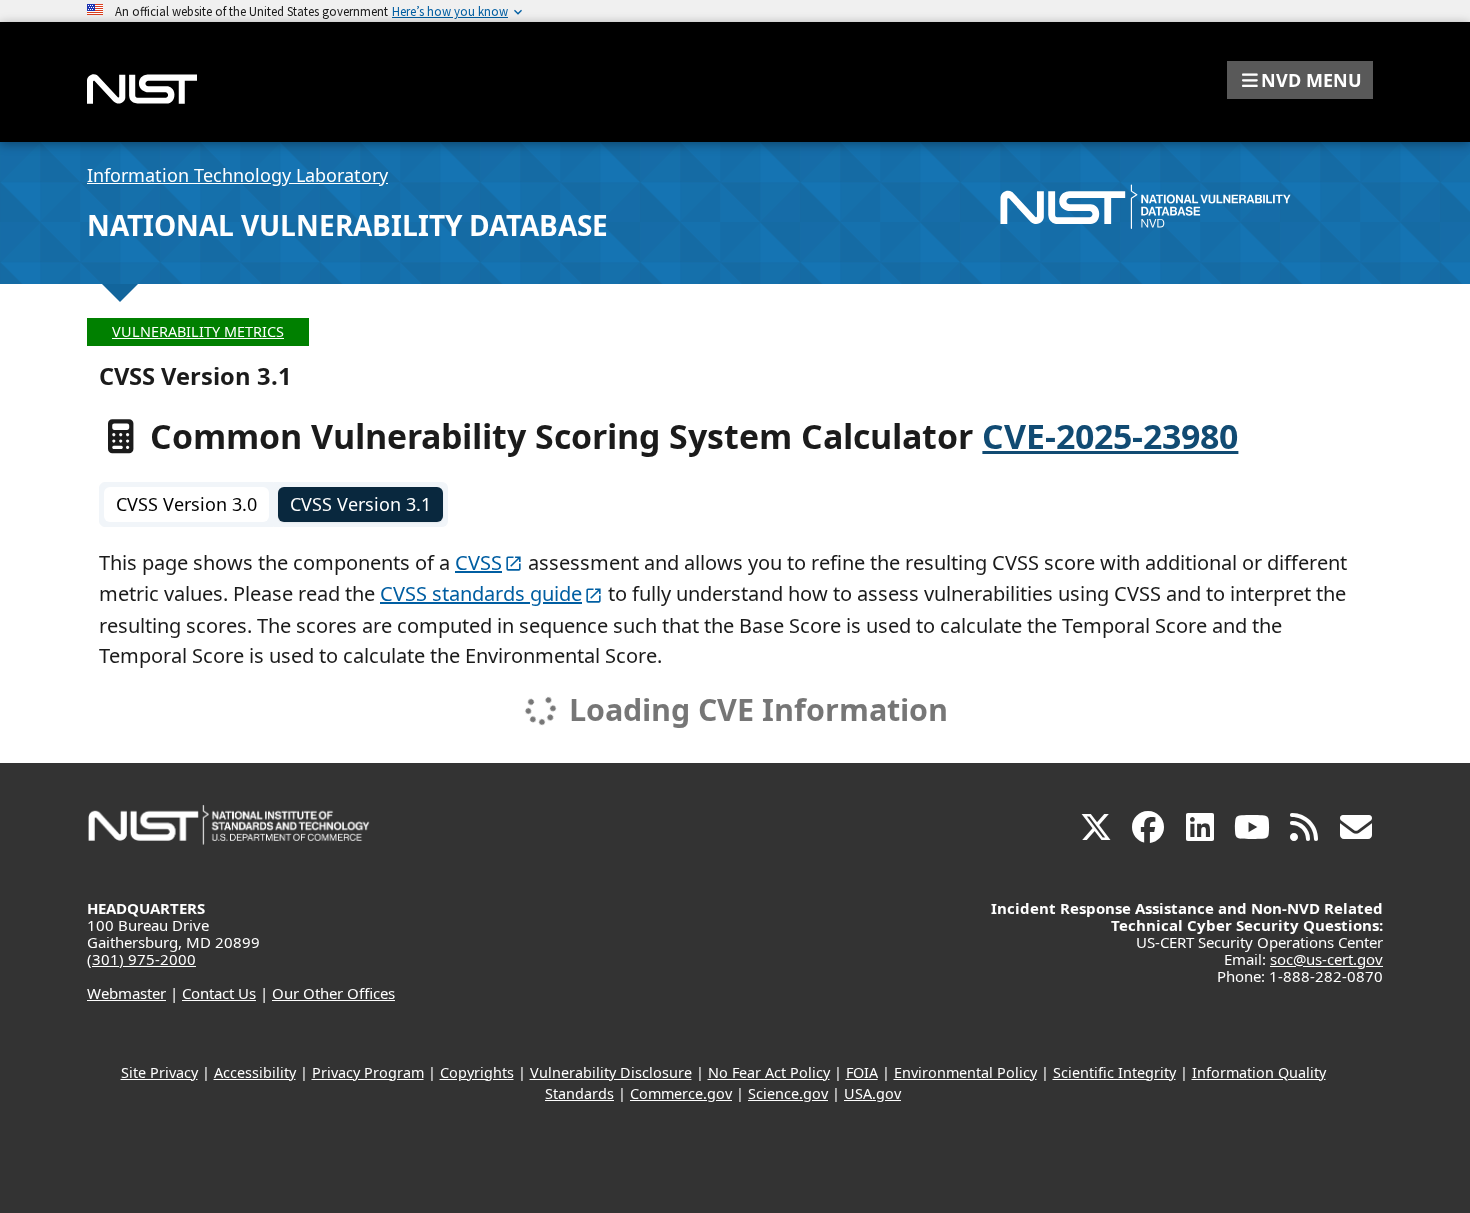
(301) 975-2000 (141, 959)
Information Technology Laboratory (237, 175)
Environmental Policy (965, 1072)
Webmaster (126, 993)
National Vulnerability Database (347, 225)
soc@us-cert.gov (1326, 959)
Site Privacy (159, 1072)
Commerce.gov (681, 1093)
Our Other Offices (333, 993)
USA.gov (872, 1093)
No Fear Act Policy (769, 1072)
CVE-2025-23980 (1110, 436)
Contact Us (219, 993)
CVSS (478, 562)
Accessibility (255, 1072)
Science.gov (788, 1093)
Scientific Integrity (1114, 1072)
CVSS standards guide (481, 593)
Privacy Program (368, 1072)
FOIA (862, 1072)
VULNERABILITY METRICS (198, 331)
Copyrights (477, 1072)
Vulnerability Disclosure (611, 1072)
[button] (1300, 80)
